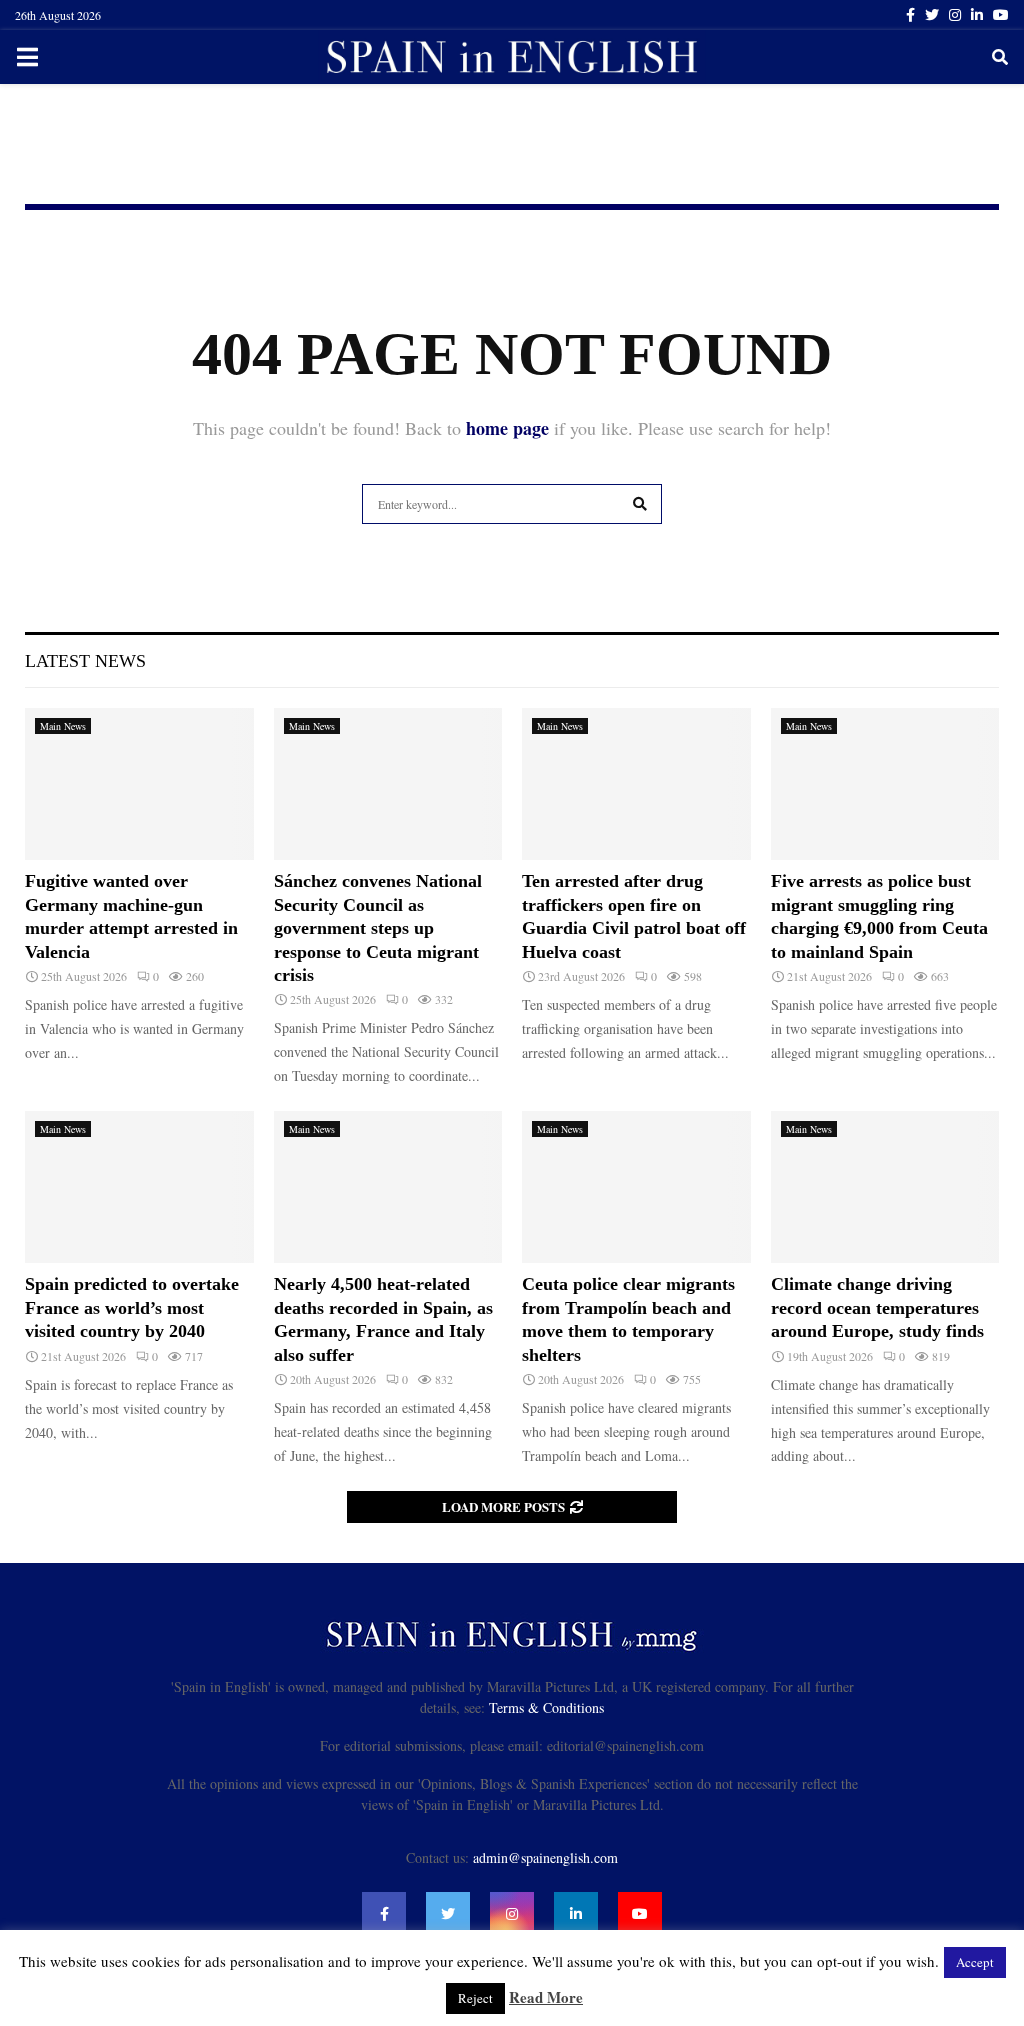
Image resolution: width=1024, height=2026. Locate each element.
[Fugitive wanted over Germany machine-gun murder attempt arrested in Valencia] (139, 784)
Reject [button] (475, 1998)
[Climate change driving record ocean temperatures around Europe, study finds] (885, 1187)
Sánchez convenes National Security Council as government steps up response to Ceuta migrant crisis (378, 928)
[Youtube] (640, 1914)
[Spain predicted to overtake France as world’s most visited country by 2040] (139, 1187)
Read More (546, 1997)
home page (507, 428)
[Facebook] (384, 1914)
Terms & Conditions (546, 1707)
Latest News (85, 661)
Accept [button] (975, 1962)
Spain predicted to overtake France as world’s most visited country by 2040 (132, 1307)
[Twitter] (448, 1914)
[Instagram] (512, 1914)
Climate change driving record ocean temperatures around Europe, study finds (877, 1307)
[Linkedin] (576, 1914)
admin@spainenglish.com (545, 1857)
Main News (63, 726)
